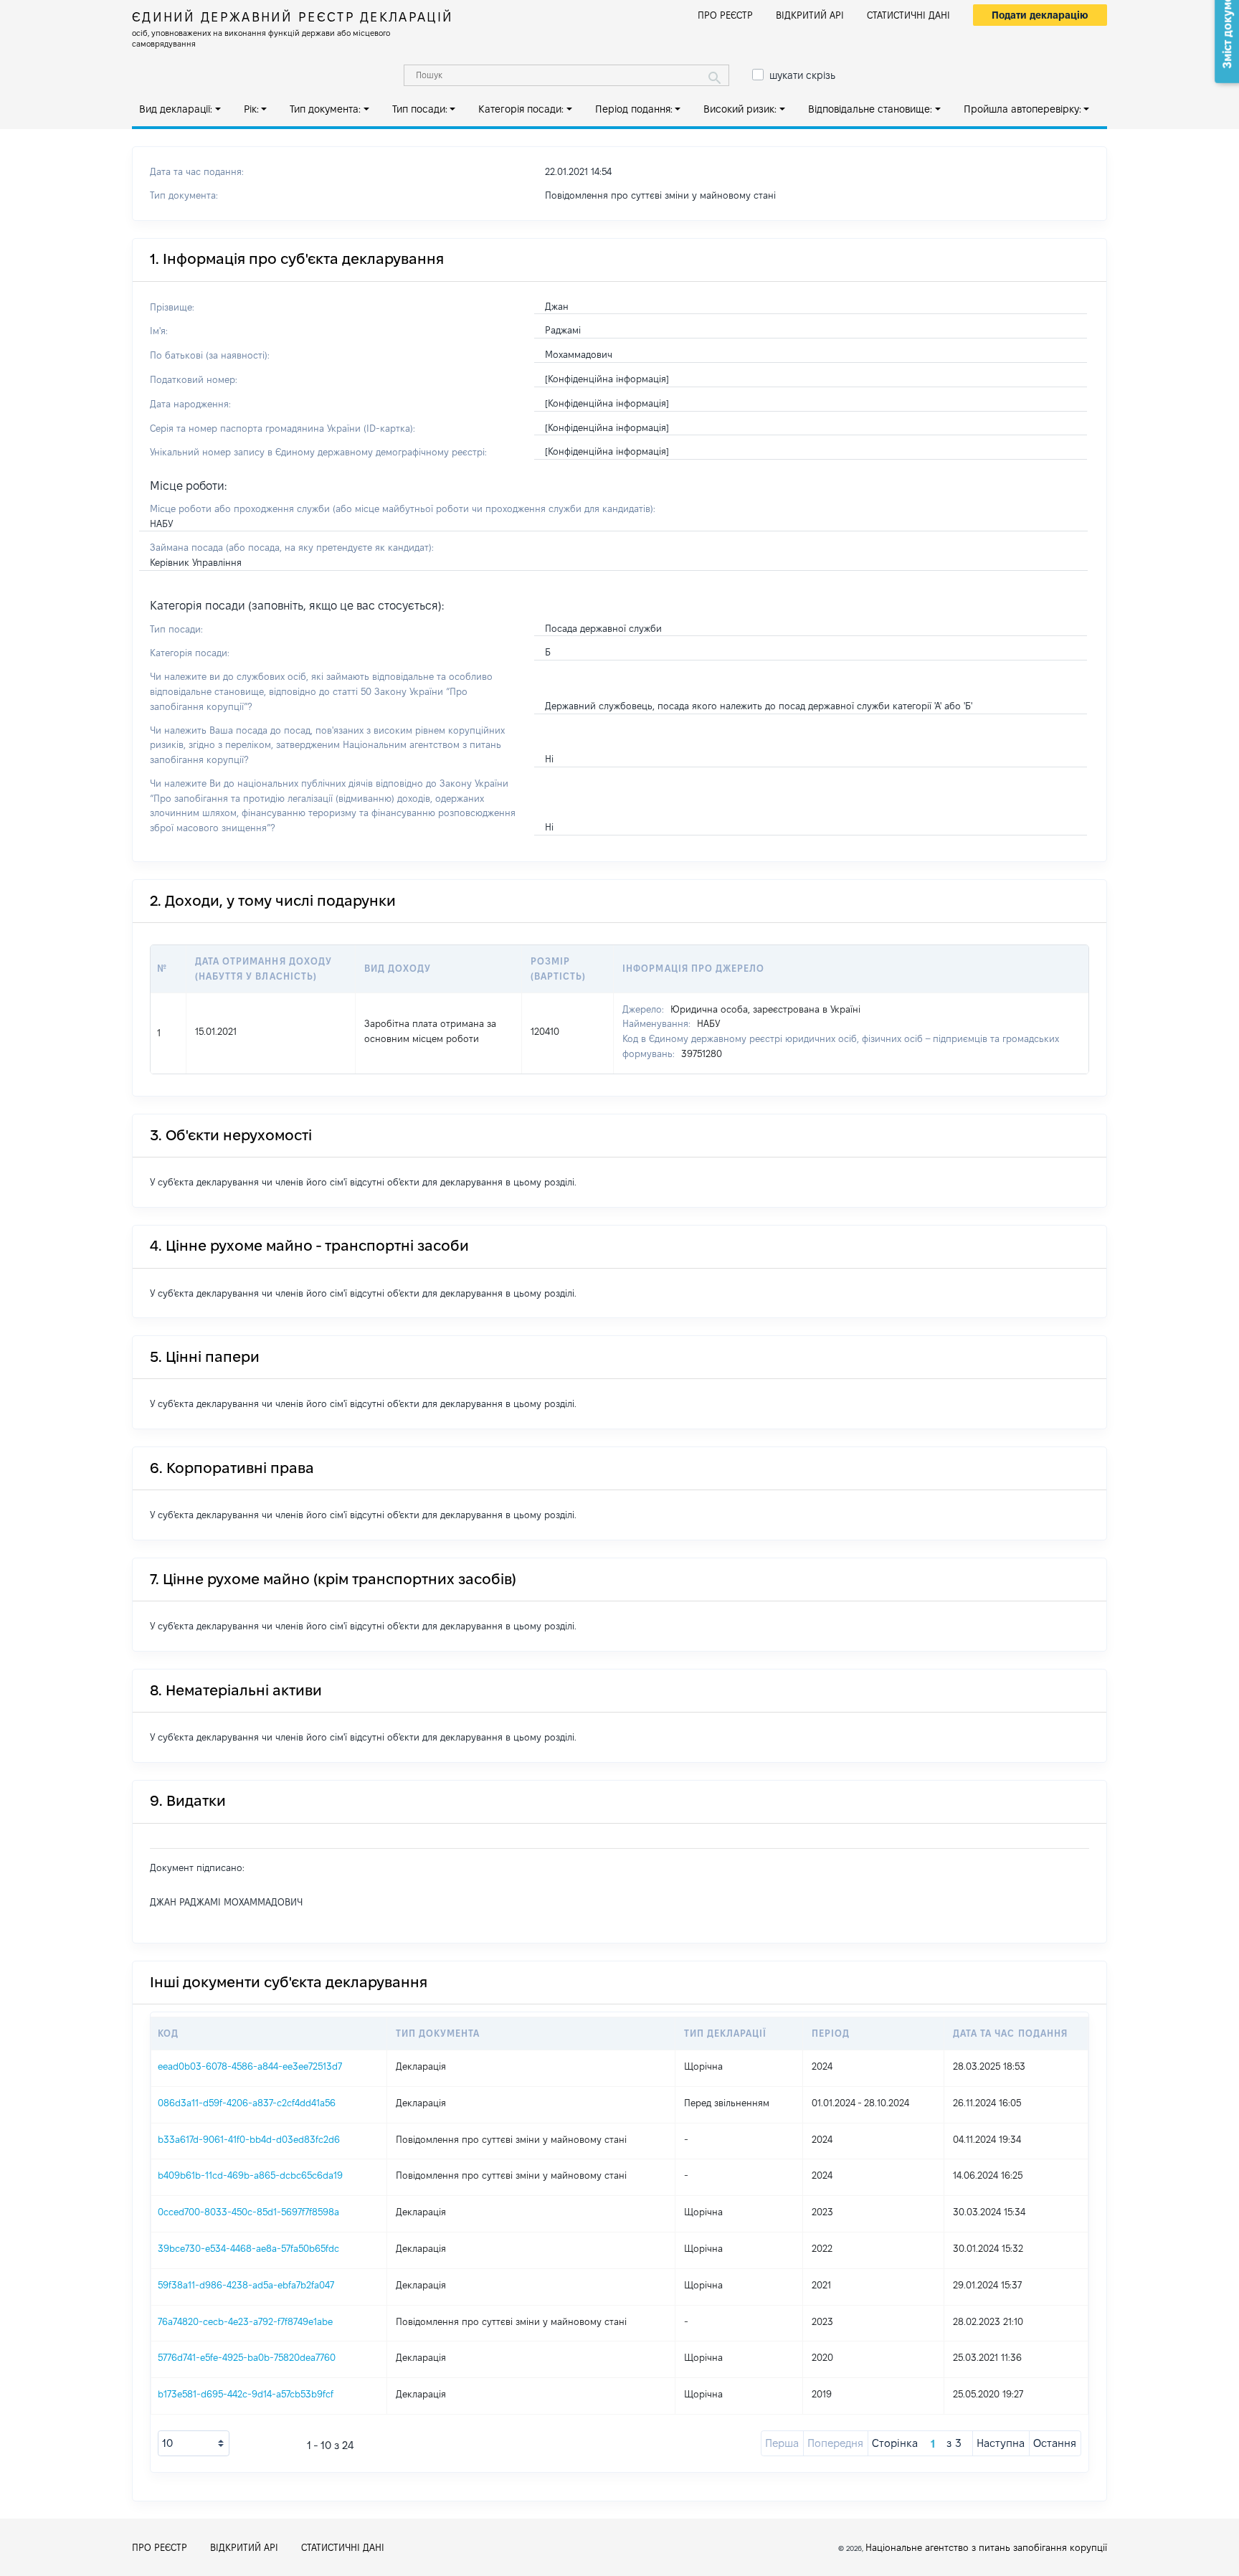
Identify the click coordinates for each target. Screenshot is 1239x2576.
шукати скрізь (802, 75)
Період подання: (634, 109)
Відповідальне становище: (870, 109)
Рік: (251, 109)
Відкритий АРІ (810, 15)
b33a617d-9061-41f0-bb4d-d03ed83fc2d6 (249, 2139)
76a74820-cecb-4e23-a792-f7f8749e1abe (245, 2321)
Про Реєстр (725, 15)
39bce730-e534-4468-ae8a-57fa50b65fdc (248, 2248)
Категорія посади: (521, 109)
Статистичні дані (908, 15)
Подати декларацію (1040, 15)
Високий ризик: (740, 109)
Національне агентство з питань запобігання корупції (986, 2547)
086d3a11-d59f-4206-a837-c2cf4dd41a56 (247, 2103)
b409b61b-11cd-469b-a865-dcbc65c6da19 (250, 2175)
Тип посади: (420, 109)
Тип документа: (325, 109)
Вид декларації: (176, 109)
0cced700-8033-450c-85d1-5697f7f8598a (248, 2212)
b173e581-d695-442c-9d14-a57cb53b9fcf (246, 2394)
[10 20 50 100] (194, 2443)
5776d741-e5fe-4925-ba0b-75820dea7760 (247, 2357)
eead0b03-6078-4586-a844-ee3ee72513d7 (250, 2066)
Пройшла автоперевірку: (1022, 109)
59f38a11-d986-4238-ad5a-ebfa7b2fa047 (246, 2285)
